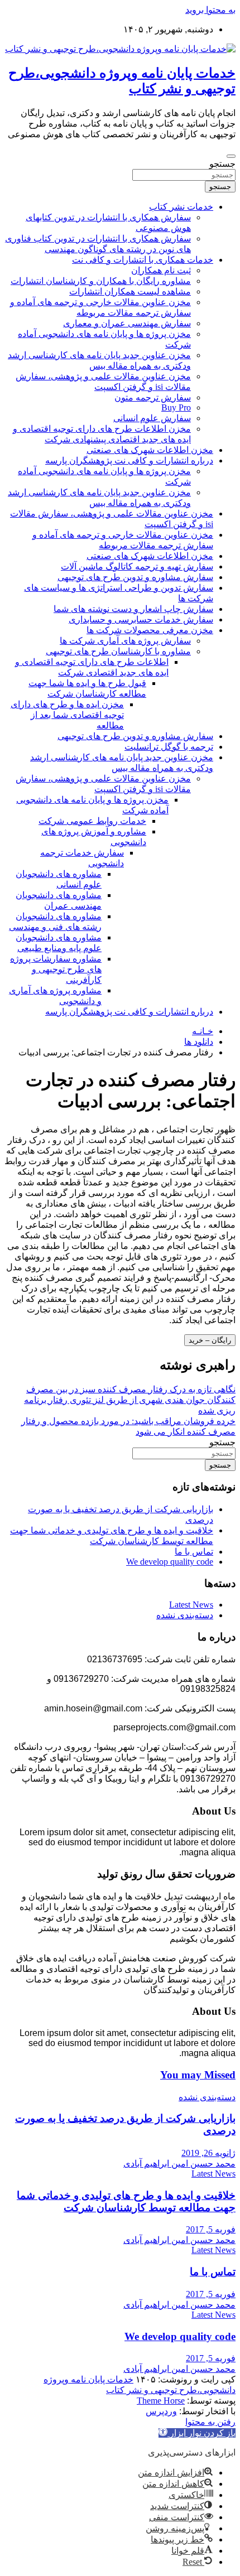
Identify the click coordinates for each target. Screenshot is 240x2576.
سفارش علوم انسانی (152, 418)
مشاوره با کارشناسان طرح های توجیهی (118, 651)
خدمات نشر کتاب (181, 207)
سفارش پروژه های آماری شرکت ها (125, 641)
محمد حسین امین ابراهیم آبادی (179, 2163)
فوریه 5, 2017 (211, 2229)
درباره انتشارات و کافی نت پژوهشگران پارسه (129, 460)
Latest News (191, 1605)
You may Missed (198, 2075)
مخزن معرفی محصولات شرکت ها (150, 630)
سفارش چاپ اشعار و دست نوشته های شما (133, 609)
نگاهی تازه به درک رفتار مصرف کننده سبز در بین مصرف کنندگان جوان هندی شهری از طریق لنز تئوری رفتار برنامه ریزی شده (130, 1400)
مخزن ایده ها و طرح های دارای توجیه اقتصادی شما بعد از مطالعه (67, 715)
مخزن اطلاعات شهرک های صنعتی (150, 450)
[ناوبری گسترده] (231, 156)
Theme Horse (161, 2401)
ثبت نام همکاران (161, 270)
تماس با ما (194, 1552)
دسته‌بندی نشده (185, 1615)
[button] (197, 2433)
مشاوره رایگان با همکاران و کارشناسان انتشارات (101, 281)
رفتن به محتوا (210, 2422)
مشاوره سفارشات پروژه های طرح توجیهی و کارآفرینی (56, 969)
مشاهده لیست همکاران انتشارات (130, 291)
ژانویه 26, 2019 (208, 2153)
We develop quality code (170, 1562)
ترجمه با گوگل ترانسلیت (169, 747)
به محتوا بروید (210, 10)
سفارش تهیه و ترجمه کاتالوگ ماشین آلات (137, 566)
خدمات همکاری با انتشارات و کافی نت (143, 260)
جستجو (222, 164)
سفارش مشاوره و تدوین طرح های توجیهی (135, 577)
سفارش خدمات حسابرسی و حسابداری (141, 619)
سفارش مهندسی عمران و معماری (127, 323)
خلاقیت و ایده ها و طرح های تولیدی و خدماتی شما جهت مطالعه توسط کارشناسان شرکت (126, 2201)
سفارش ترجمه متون (153, 397)
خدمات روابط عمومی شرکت (92, 821)
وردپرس (161, 2411)
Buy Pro (176, 407)
